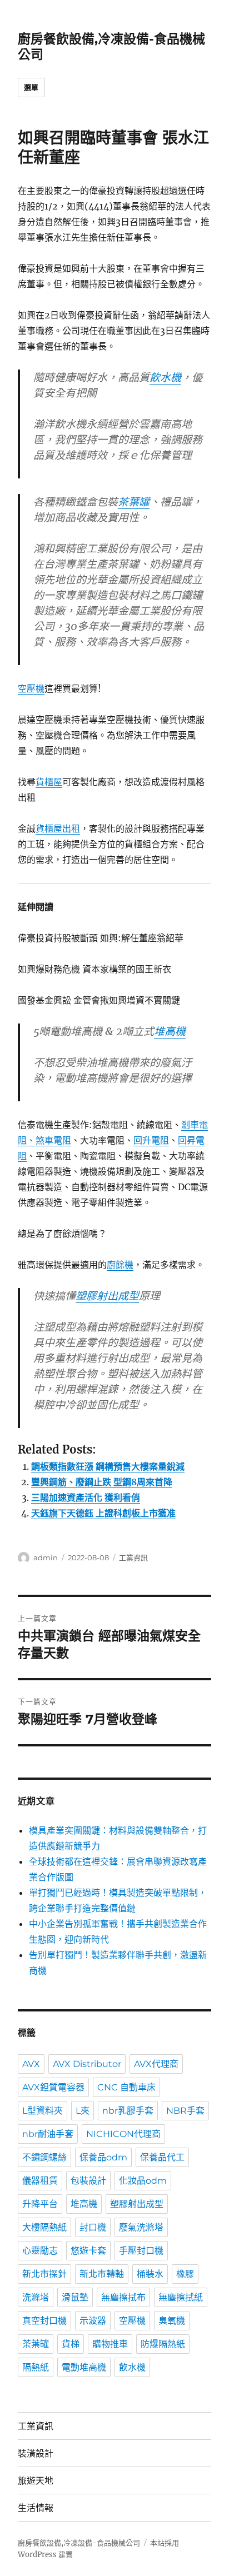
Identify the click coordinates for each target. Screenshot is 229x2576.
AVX (31, 2064)
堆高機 (170, 1031)
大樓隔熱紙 (44, 2227)
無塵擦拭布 (123, 2297)
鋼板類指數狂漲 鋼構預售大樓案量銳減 (108, 1466)
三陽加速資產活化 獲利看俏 (86, 1497)
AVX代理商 (156, 2064)
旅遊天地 (36, 2481)
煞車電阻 (53, 1140)
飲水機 (165, 377)
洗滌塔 (36, 2297)
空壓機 (31, 688)
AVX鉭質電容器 (53, 2087)
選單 (31, 87)
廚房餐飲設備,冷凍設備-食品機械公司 (79, 2543)
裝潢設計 (36, 2453)
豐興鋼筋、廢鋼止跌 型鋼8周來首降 (102, 1482)
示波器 (93, 2321)
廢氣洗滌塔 (141, 2227)
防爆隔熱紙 (163, 2344)
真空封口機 (44, 2321)
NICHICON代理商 (123, 2134)
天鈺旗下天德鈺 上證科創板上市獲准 (103, 1513)
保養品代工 (162, 2157)
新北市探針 (44, 2274)
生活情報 (36, 2508)
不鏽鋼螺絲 (44, 2157)
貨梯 (71, 2344)
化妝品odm (143, 2181)
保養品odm (103, 2157)
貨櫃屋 (49, 782)
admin (46, 1557)
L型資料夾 (43, 2111)
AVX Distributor (87, 2064)
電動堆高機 (84, 2367)
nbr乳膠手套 (128, 2111)
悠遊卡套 (88, 2251)
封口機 (93, 2227)
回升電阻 (151, 1140)
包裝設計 (88, 2181)
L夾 (83, 2111)
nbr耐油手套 (48, 2134)
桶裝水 (150, 2274)
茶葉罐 (134, 502)
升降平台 (40, 2204)
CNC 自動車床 (126, 2087)
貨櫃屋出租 (58, 828)
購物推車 (110, 2344)
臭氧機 (172, 2321)
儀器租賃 (40, 2181)
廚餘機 (120, 1265)
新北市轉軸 (102, 2274)
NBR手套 (185, 2111)
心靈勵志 (40, 2251)
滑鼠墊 (75, 2297)
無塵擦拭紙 (181, 2297)
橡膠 (185, 2274)
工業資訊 (133, 1557)
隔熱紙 (36, 2367)
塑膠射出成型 (107, 1296)
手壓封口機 (141, 2251)
